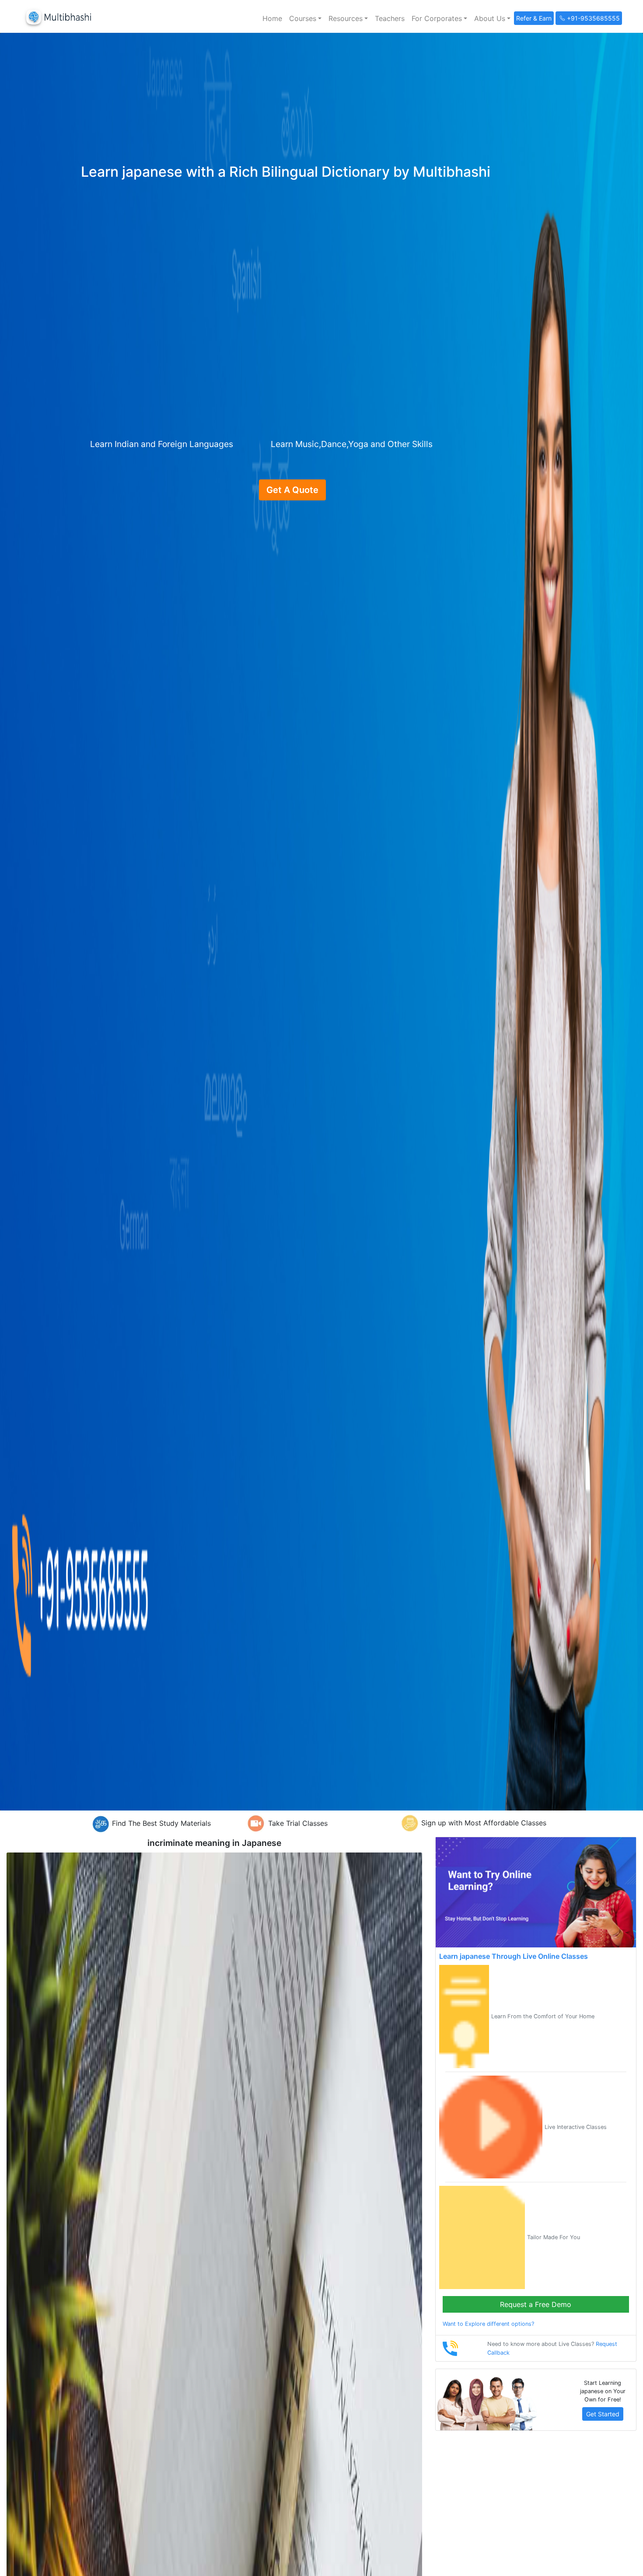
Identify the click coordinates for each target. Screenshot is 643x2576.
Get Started (603, 2414)
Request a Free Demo (536, 2304)
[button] (305, 18)
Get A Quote (292, 490)
